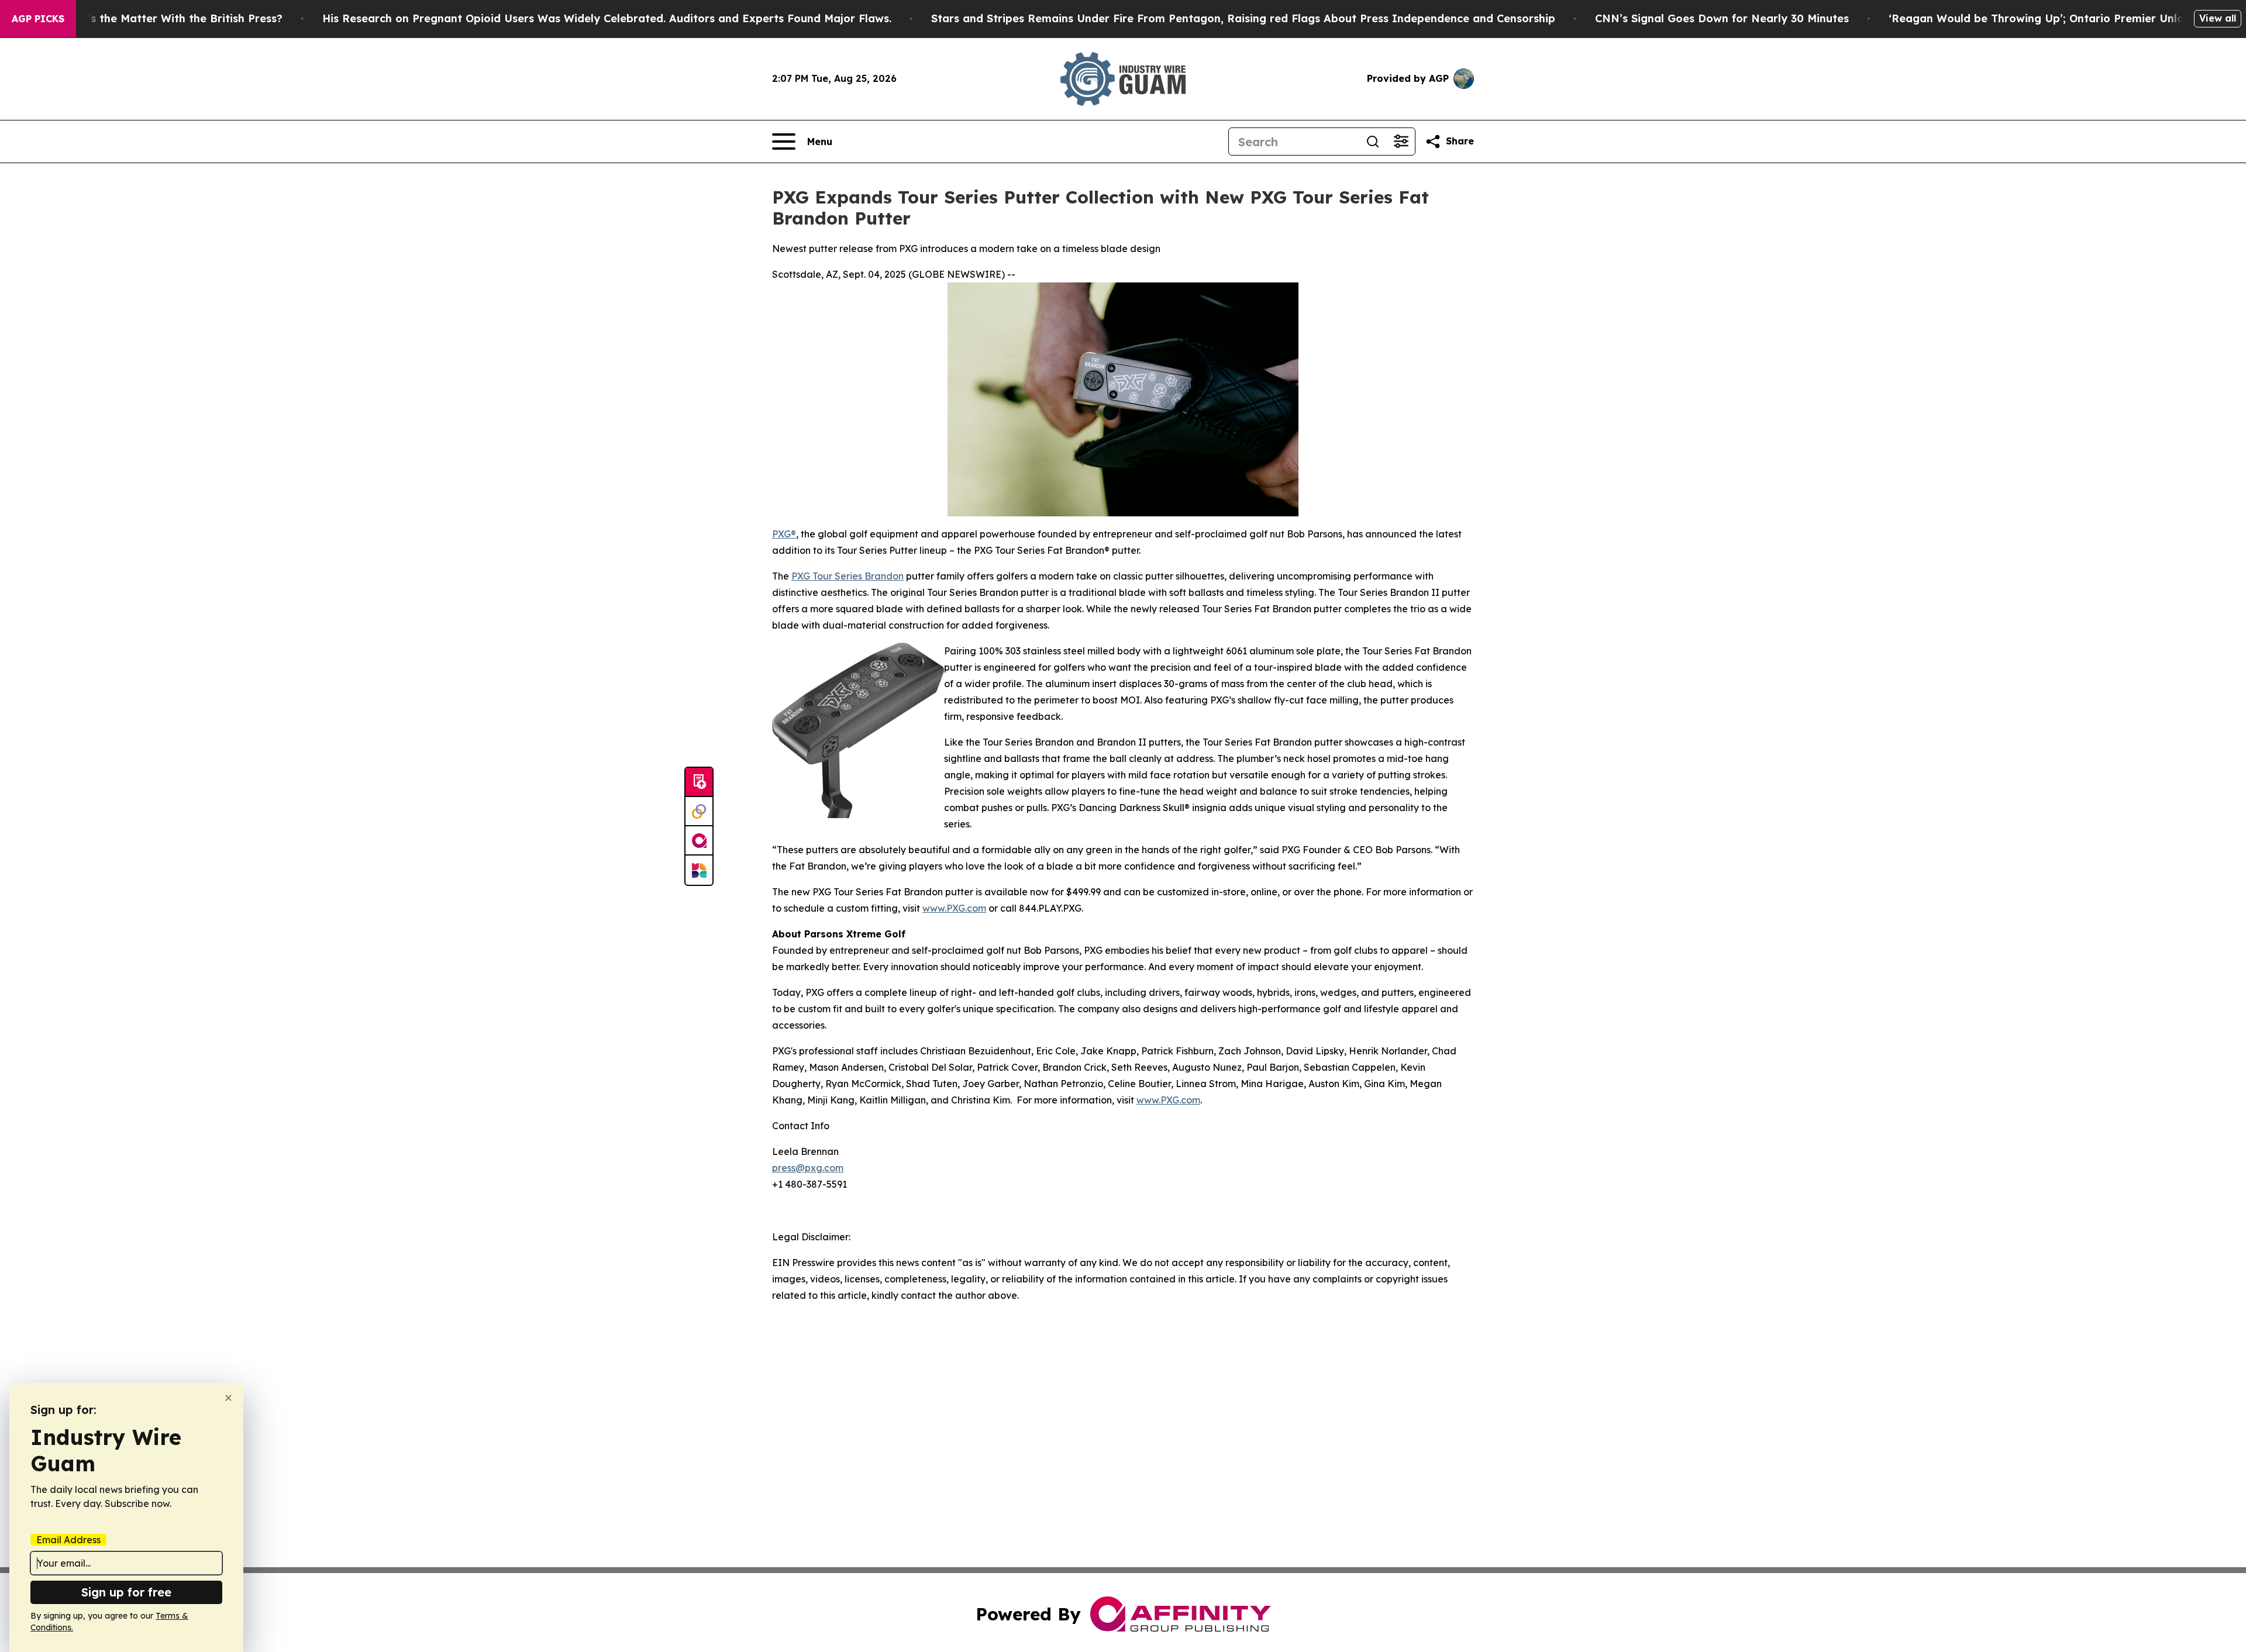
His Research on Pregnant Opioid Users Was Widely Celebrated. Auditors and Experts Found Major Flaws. (607, 18)
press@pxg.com (808, 1168)
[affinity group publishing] (699, 841)
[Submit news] (699, 782)
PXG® (784, 534)
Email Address (68, 1540)
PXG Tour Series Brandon (848, 576)
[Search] (1373, 142)
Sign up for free (126, 1592)
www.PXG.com (954, 908)
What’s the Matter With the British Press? (171, 18)
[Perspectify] (699, 812)
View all (2218, 18)
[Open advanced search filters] (1401, 142)
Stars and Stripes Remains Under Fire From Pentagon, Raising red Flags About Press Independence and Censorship (1243, 18)
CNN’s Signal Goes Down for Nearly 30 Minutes (1722, 18)
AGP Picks (38, 19)
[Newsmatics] (699, 870)
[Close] (228, 1398)
